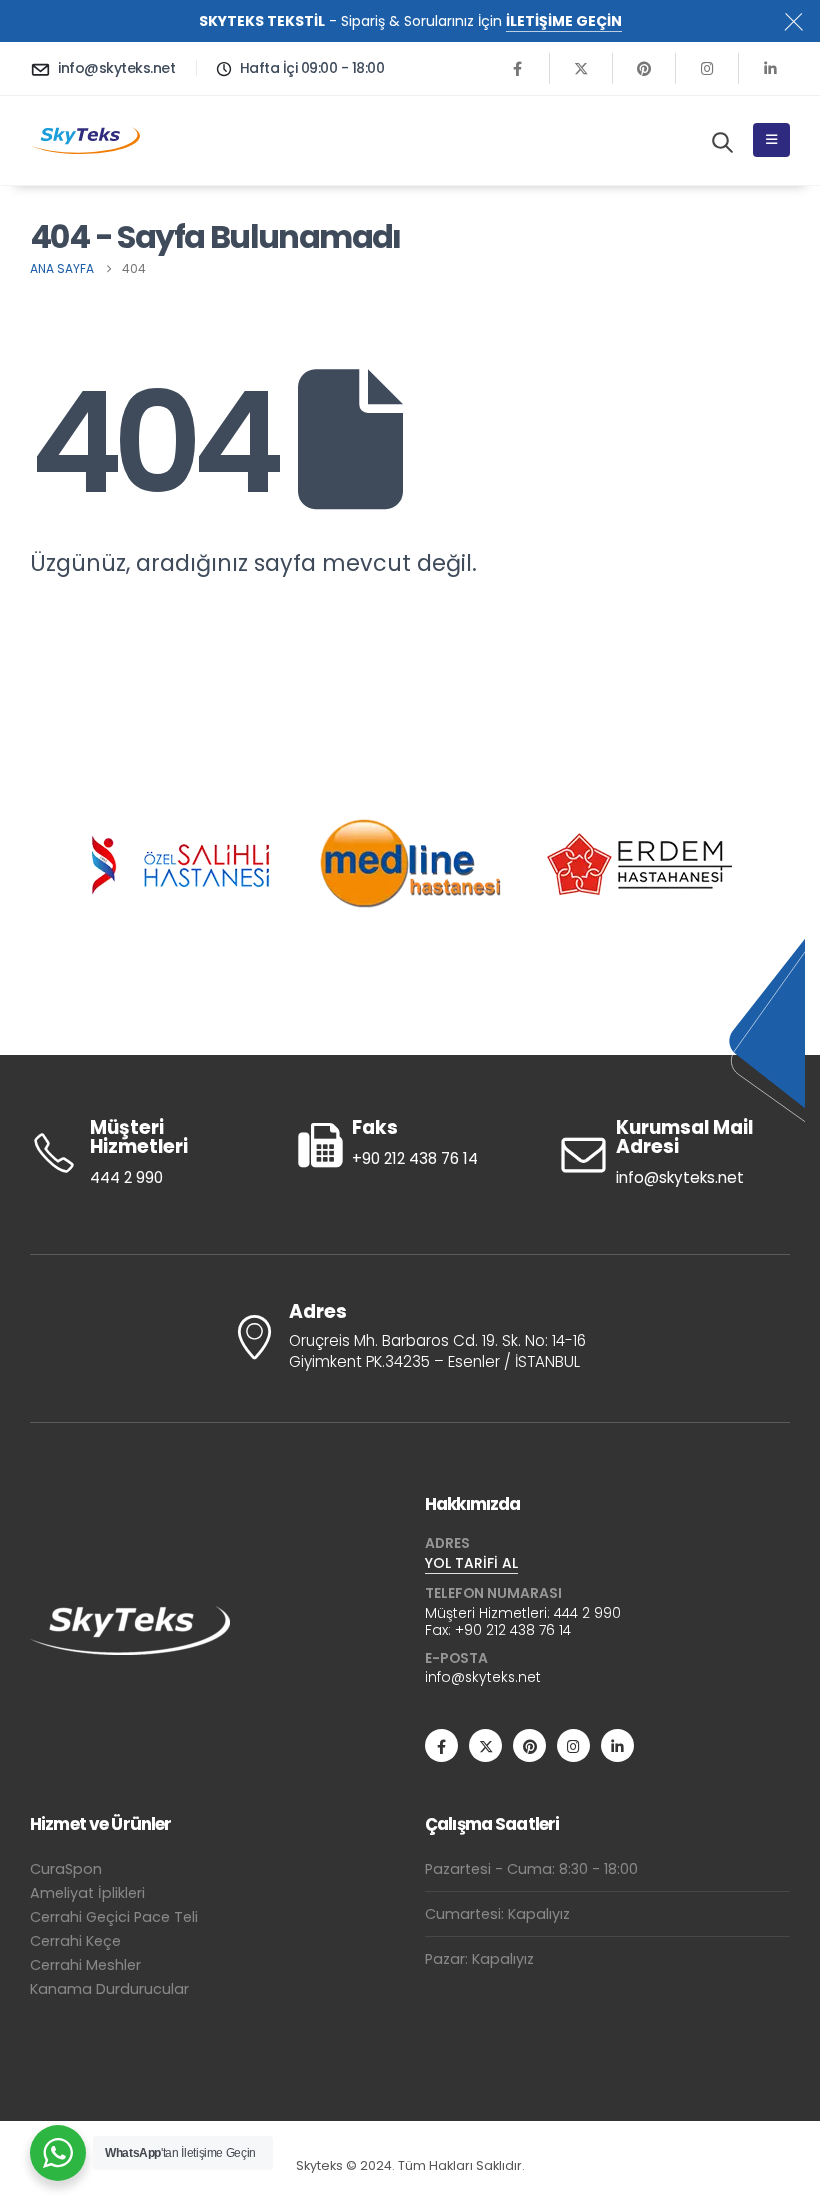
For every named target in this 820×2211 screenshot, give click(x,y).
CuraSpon (66, 1869)
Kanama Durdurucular (109, 1989)
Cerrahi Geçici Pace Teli (114, 1917)
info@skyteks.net (483, 1677)
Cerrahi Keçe (75, 1941)
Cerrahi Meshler (85, 1965)
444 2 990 (587, 1613)
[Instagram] (707, 68)
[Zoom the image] (130, 1619)
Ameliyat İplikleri (87, 1893)
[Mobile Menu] (771, 140)
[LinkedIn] (770, 68)
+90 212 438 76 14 (513, 1630)
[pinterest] (644, 68)
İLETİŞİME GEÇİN (564, 21)
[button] (722, 142)
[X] (581, 68)
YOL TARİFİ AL (471, 1563)
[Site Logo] (85, 140)
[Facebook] (518, 68)
